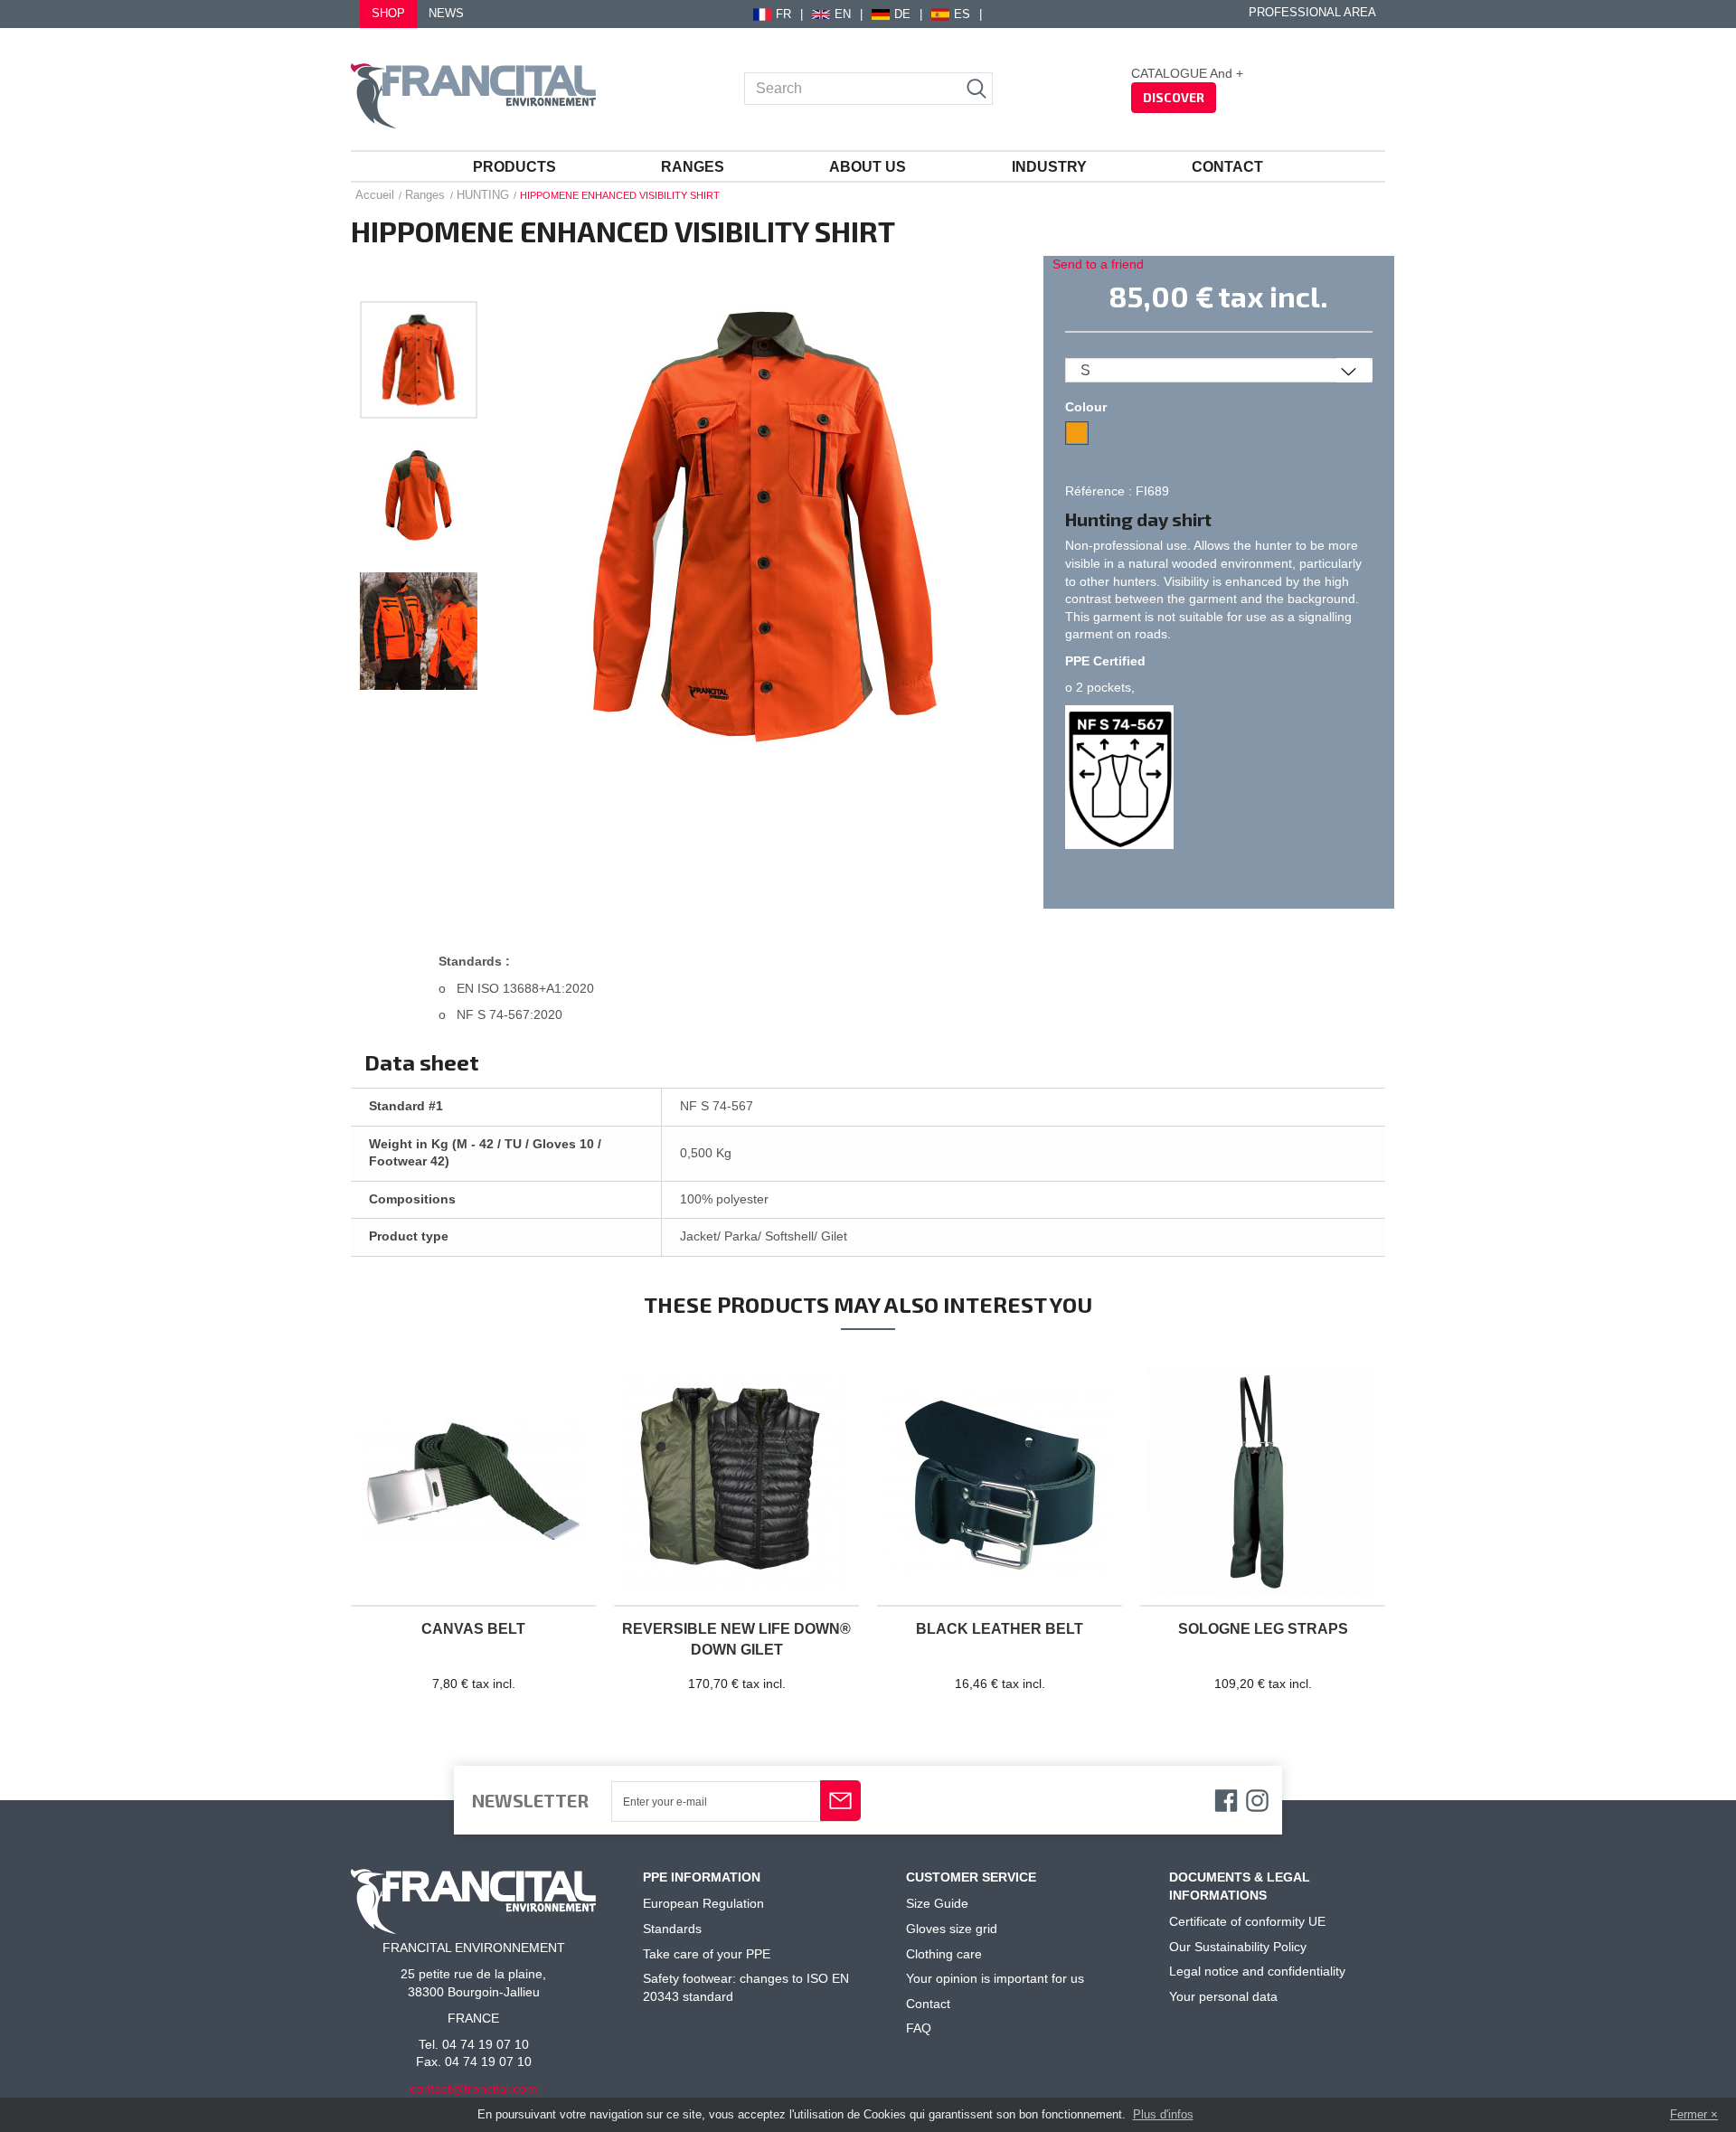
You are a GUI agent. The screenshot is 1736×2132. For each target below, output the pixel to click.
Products (514, 167)
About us (868, 167)
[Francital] (473, 96)
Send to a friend (1098, 264)
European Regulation (703, 1903)
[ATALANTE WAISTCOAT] (419, 360)
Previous (419, 280)
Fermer (1689, 2114)
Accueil (375, 195)
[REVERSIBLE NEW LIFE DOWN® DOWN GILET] (736, 1482)
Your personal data (1223, 1996)
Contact (1227, 167)
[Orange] (1077, 433)
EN (843, 14)
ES (962, 14)
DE (902, 14)
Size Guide (937, 1903)
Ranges (693, 167)
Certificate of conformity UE (1247, 1921)
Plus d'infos (1163, 2114)
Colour (1088, 407)
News (446, 14)
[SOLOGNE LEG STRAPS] (1263, 1482)
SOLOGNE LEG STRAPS (1263, 1629)
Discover (1174, 97)
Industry (1049, 167)
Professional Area (1312, 13)
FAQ (919, 2028)
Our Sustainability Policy (1238, 1947)
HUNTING (483, 195)
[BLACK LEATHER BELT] (1000, 1482)
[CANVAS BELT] (473, 1482)
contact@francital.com (473, 2089)
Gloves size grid (952, 1929)
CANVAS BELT (473, 1629)
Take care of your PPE (707, 1954)
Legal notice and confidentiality (1257, 1971)
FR (783, 14)
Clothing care (944, 1954)
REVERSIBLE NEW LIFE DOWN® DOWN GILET (736, 1639)
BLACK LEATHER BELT (1000, 1629)
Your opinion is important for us (995, 1978)
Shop (388, 14)
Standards (672, 1929)
